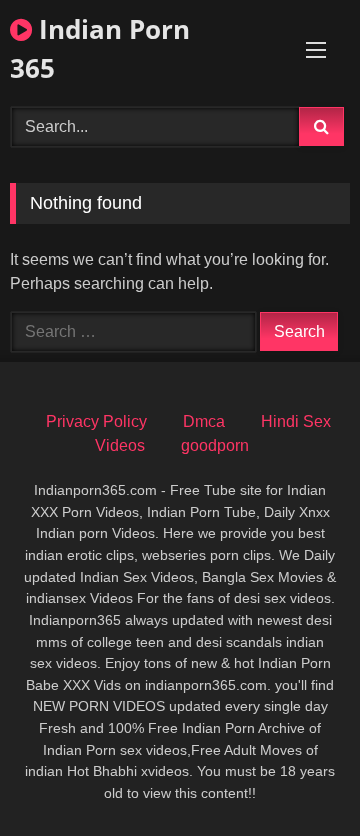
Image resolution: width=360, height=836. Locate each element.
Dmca (204, 421)
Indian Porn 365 (100, 48)
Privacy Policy (96, 421)
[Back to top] (298, 776)
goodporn (215, 445)
